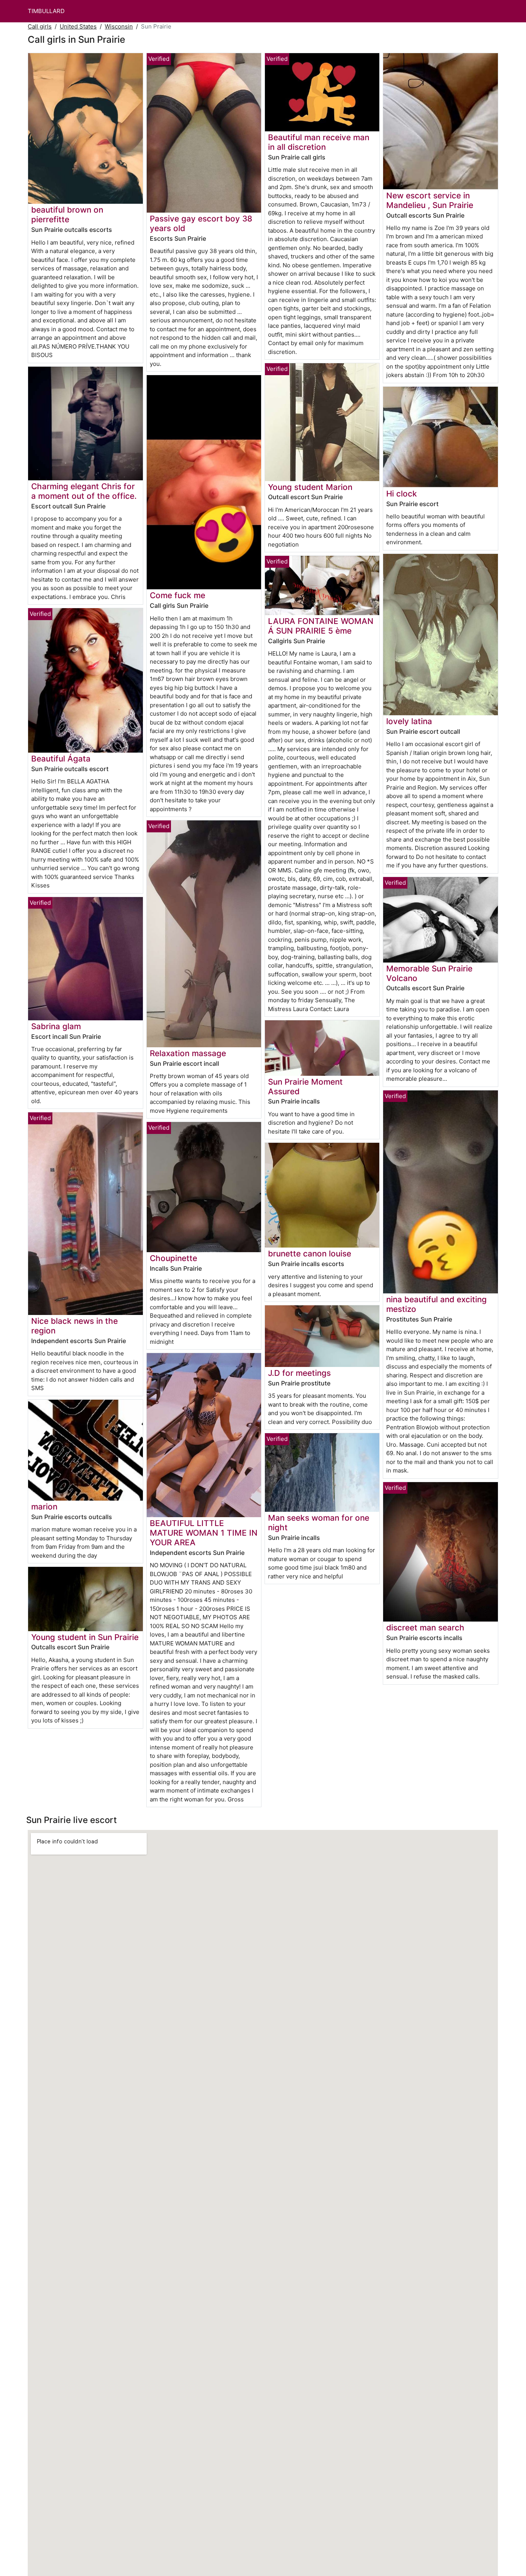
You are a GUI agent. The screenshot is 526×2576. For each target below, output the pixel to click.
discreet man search (425, 1628)
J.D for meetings (299, 1373)
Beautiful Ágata (61, 759)
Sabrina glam (56, 1026)
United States (78, 26)
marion (44, 1507)
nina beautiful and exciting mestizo (436, 1304)
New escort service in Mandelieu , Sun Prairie (430, 200)
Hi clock (402, 494)
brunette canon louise (310, 1254)
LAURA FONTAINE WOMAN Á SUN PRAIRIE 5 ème (321, 626)
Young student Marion (310, 487)
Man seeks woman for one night (319, 1523)
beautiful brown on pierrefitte (67, 215)
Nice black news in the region (75, 1326)
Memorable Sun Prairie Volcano (429, 973)
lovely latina (409, 721)
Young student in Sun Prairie (85, 1637)
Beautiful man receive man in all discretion (319, 142)
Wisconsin (119, 26)
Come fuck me (178, 595)
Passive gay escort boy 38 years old (201, 223)
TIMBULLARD (46, 11)
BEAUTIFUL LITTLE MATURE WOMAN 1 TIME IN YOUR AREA (204, 1533)
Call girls (40, 26)
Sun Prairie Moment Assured (305, 1087)
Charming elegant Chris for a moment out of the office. (84, 491)
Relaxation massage (188, 1053)
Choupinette (173, 1258)
